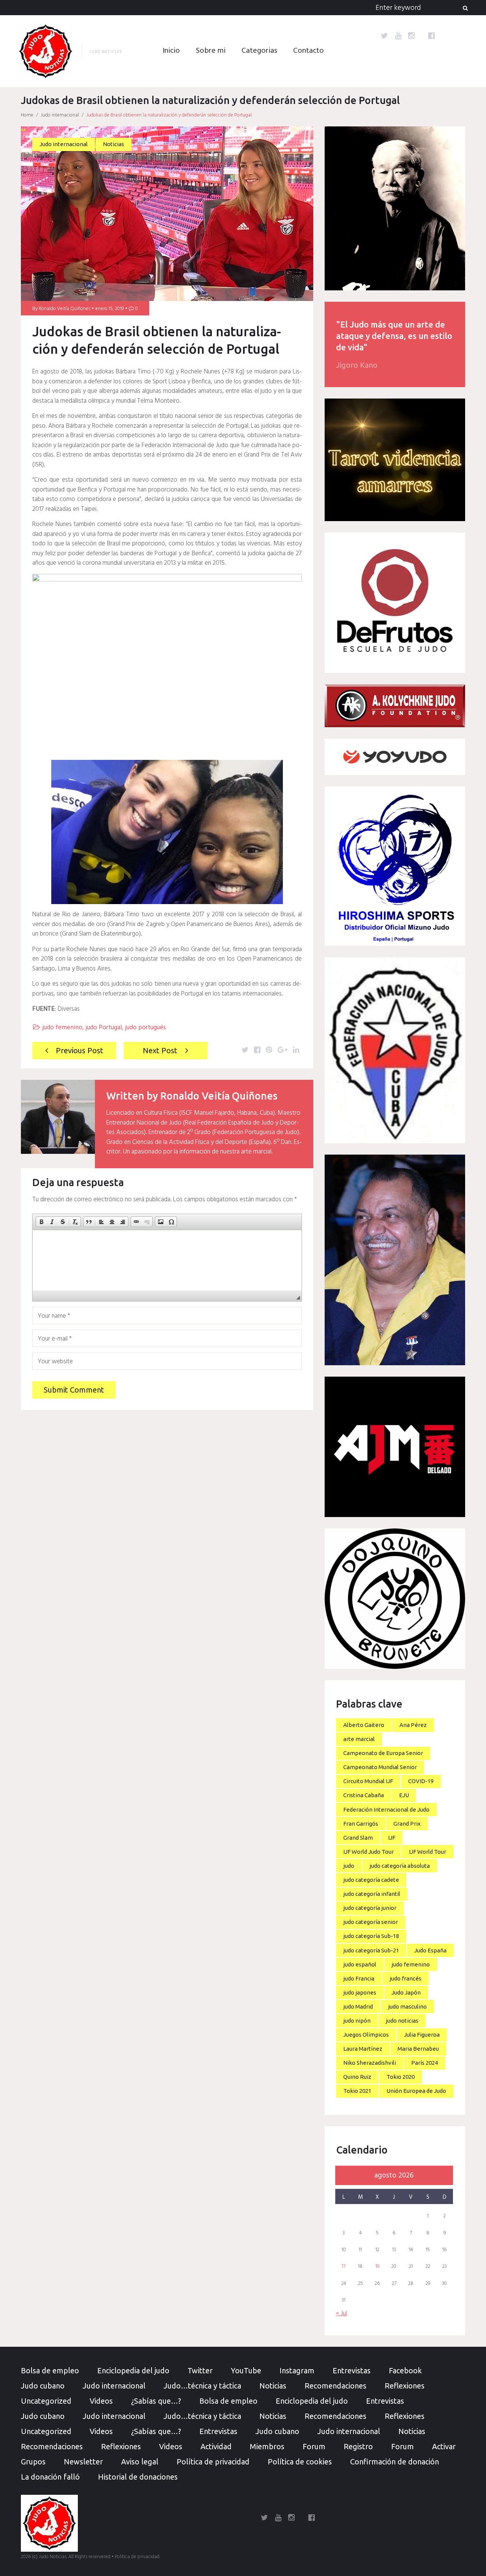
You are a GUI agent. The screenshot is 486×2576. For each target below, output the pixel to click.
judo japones (360, 1992)
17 (344, 2267)
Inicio (171, 51)
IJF (392, 1838)
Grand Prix (407, 1824)
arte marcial (359, 1739)
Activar (444, 2446)
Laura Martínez (363, 2049)
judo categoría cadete (371, 1880)
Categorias (259, 51)
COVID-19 (421, 1781)
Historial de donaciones (138, 2477)
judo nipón (357, 2021)
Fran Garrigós (361, 1824)
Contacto (308, 51)
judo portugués (145, 1028)
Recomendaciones (335, 2386)
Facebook (405, 2370)
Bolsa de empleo (50, 2370)
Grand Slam (358, 1838)
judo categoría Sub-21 (371, 1950)
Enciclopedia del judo (133, 2370)
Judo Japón (406, 1992)
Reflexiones (405, 2386)
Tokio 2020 (401, 2077)
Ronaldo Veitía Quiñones (65, 309)
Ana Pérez (413, 1725)
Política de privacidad (213, 2462)
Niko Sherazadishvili (370, 2063)
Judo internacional (60, 115)
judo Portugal (104, 1028)
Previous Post (80, 1050)
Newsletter (83, 2462)
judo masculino (407, 2006)
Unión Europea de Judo (416, 2091)
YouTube (246, 2370)
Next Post (160, 1050)
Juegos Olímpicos (366, 2035)
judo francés (406, 1978)
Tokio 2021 (357, 2091)
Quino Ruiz (357, 2077)
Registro (358, 2446)
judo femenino (62, 1028)
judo (349, 1866)
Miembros (267, 2446)
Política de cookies (300, 2462)
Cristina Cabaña (364, 1795)
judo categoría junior (370, 1908)
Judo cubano (43, 2386)
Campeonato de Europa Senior (383, 1753)
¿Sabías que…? (156, 2401)
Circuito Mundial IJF (368, 1781)
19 (377, 2267)
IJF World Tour (428, 1852)
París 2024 (424, 2063)
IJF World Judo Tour (368, 1852)
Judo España (430, 1950)
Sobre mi (211, 51)
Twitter (200, 2370)
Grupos (33, 2462)
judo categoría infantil (372, 1894)
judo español (360, 1964)
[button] (41, 1222)
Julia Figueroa (422, 2035)
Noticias (114, 144)
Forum (314, 2446)
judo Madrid (358, 2006)
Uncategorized (46, 2401)
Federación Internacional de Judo (386, 1810)
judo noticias (402, 2021)
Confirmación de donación (394, 2462)
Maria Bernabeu (418, 2049)
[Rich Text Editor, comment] (167, 1260)
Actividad (216, 2446)
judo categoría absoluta (400, 1866)
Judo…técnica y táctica (202, 2386)
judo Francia (359, 1978)
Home (27, 115)
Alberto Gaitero (364, 1725)
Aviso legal (140, 2462)
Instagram (297, 2370)
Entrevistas (352, 2370)
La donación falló (50, 2477)
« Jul (342, 2314)
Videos (101, 2401)
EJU (404, 1795)
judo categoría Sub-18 (371, 1936)
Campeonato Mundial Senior (380, 1767)
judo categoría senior (371, 1922)
